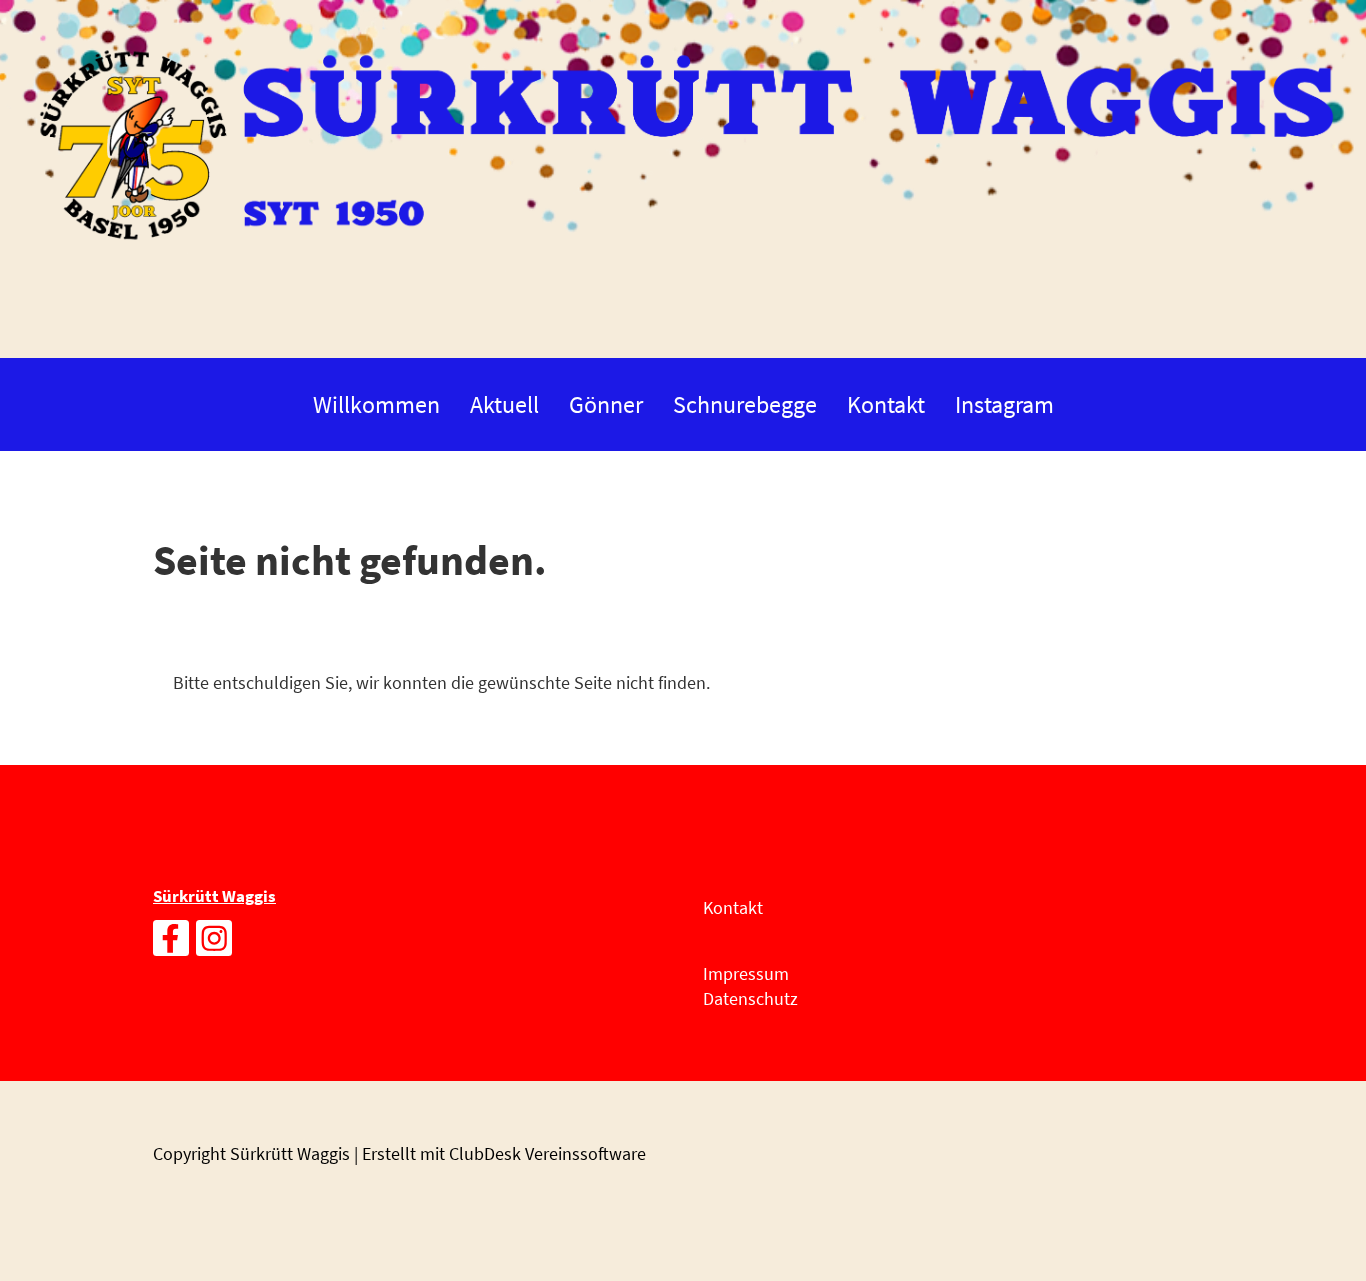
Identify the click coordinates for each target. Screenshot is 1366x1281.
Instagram (1004, 404)
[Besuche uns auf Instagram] (214, 943)
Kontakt (886, 404)
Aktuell (504, 404)
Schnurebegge (745, 404)
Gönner (606, 404)
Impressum (746, 973)
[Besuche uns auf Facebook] (171, 943)
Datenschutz (750, 998)
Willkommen (376, 404)
